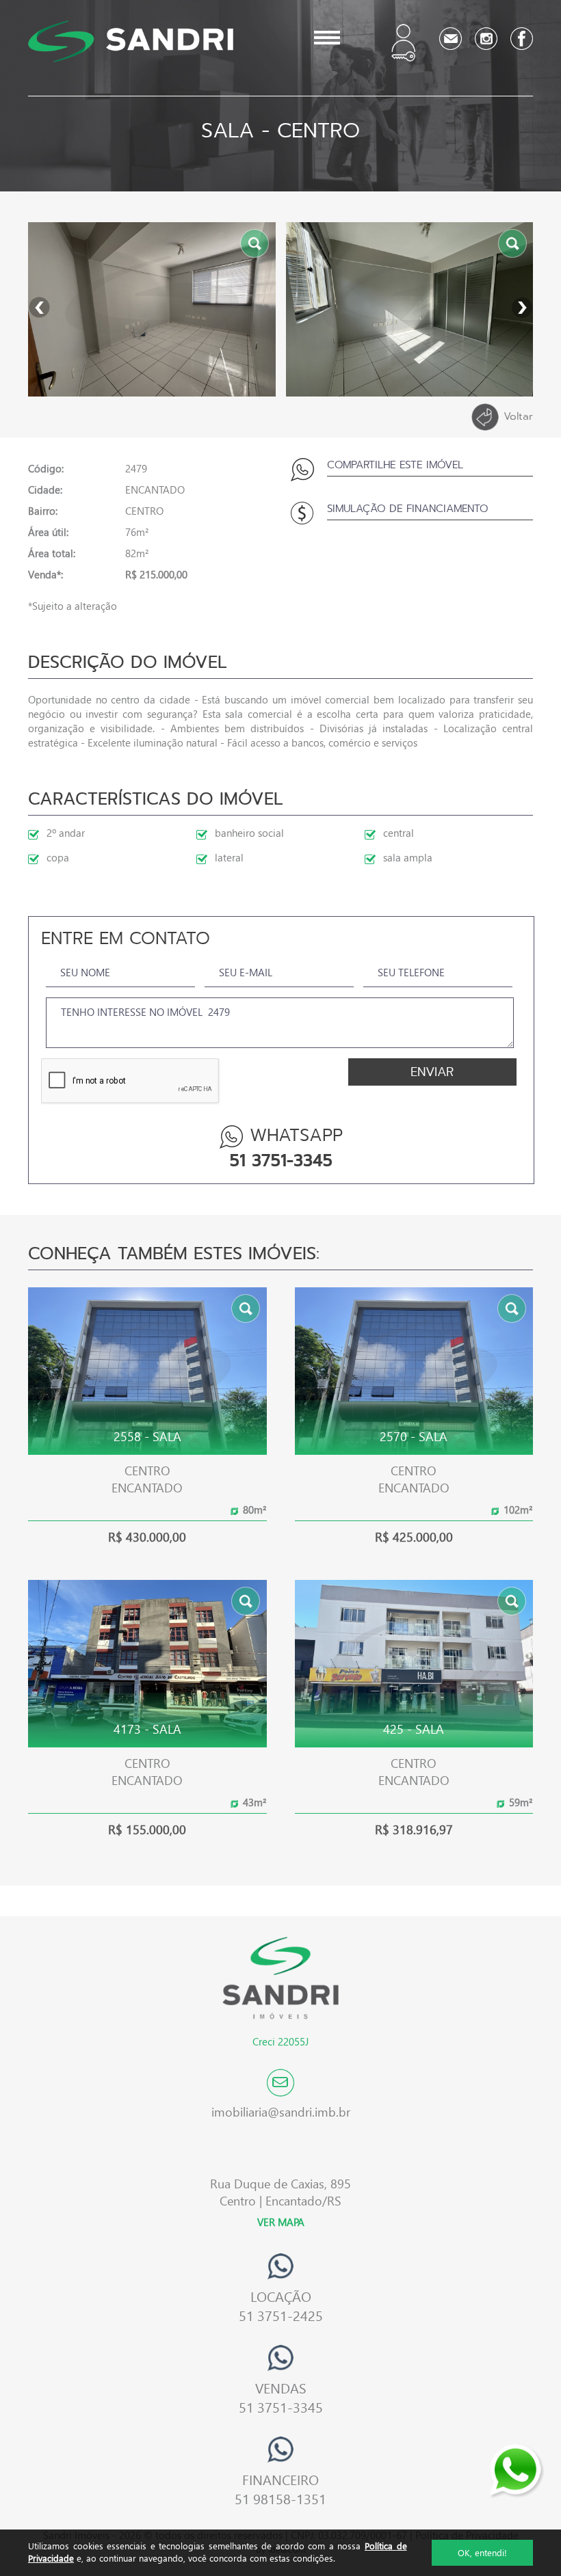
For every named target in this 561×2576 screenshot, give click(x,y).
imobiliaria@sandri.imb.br (281, 2111)
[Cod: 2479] (152, 309)
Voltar (518, 416)
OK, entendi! (482, 2552)
